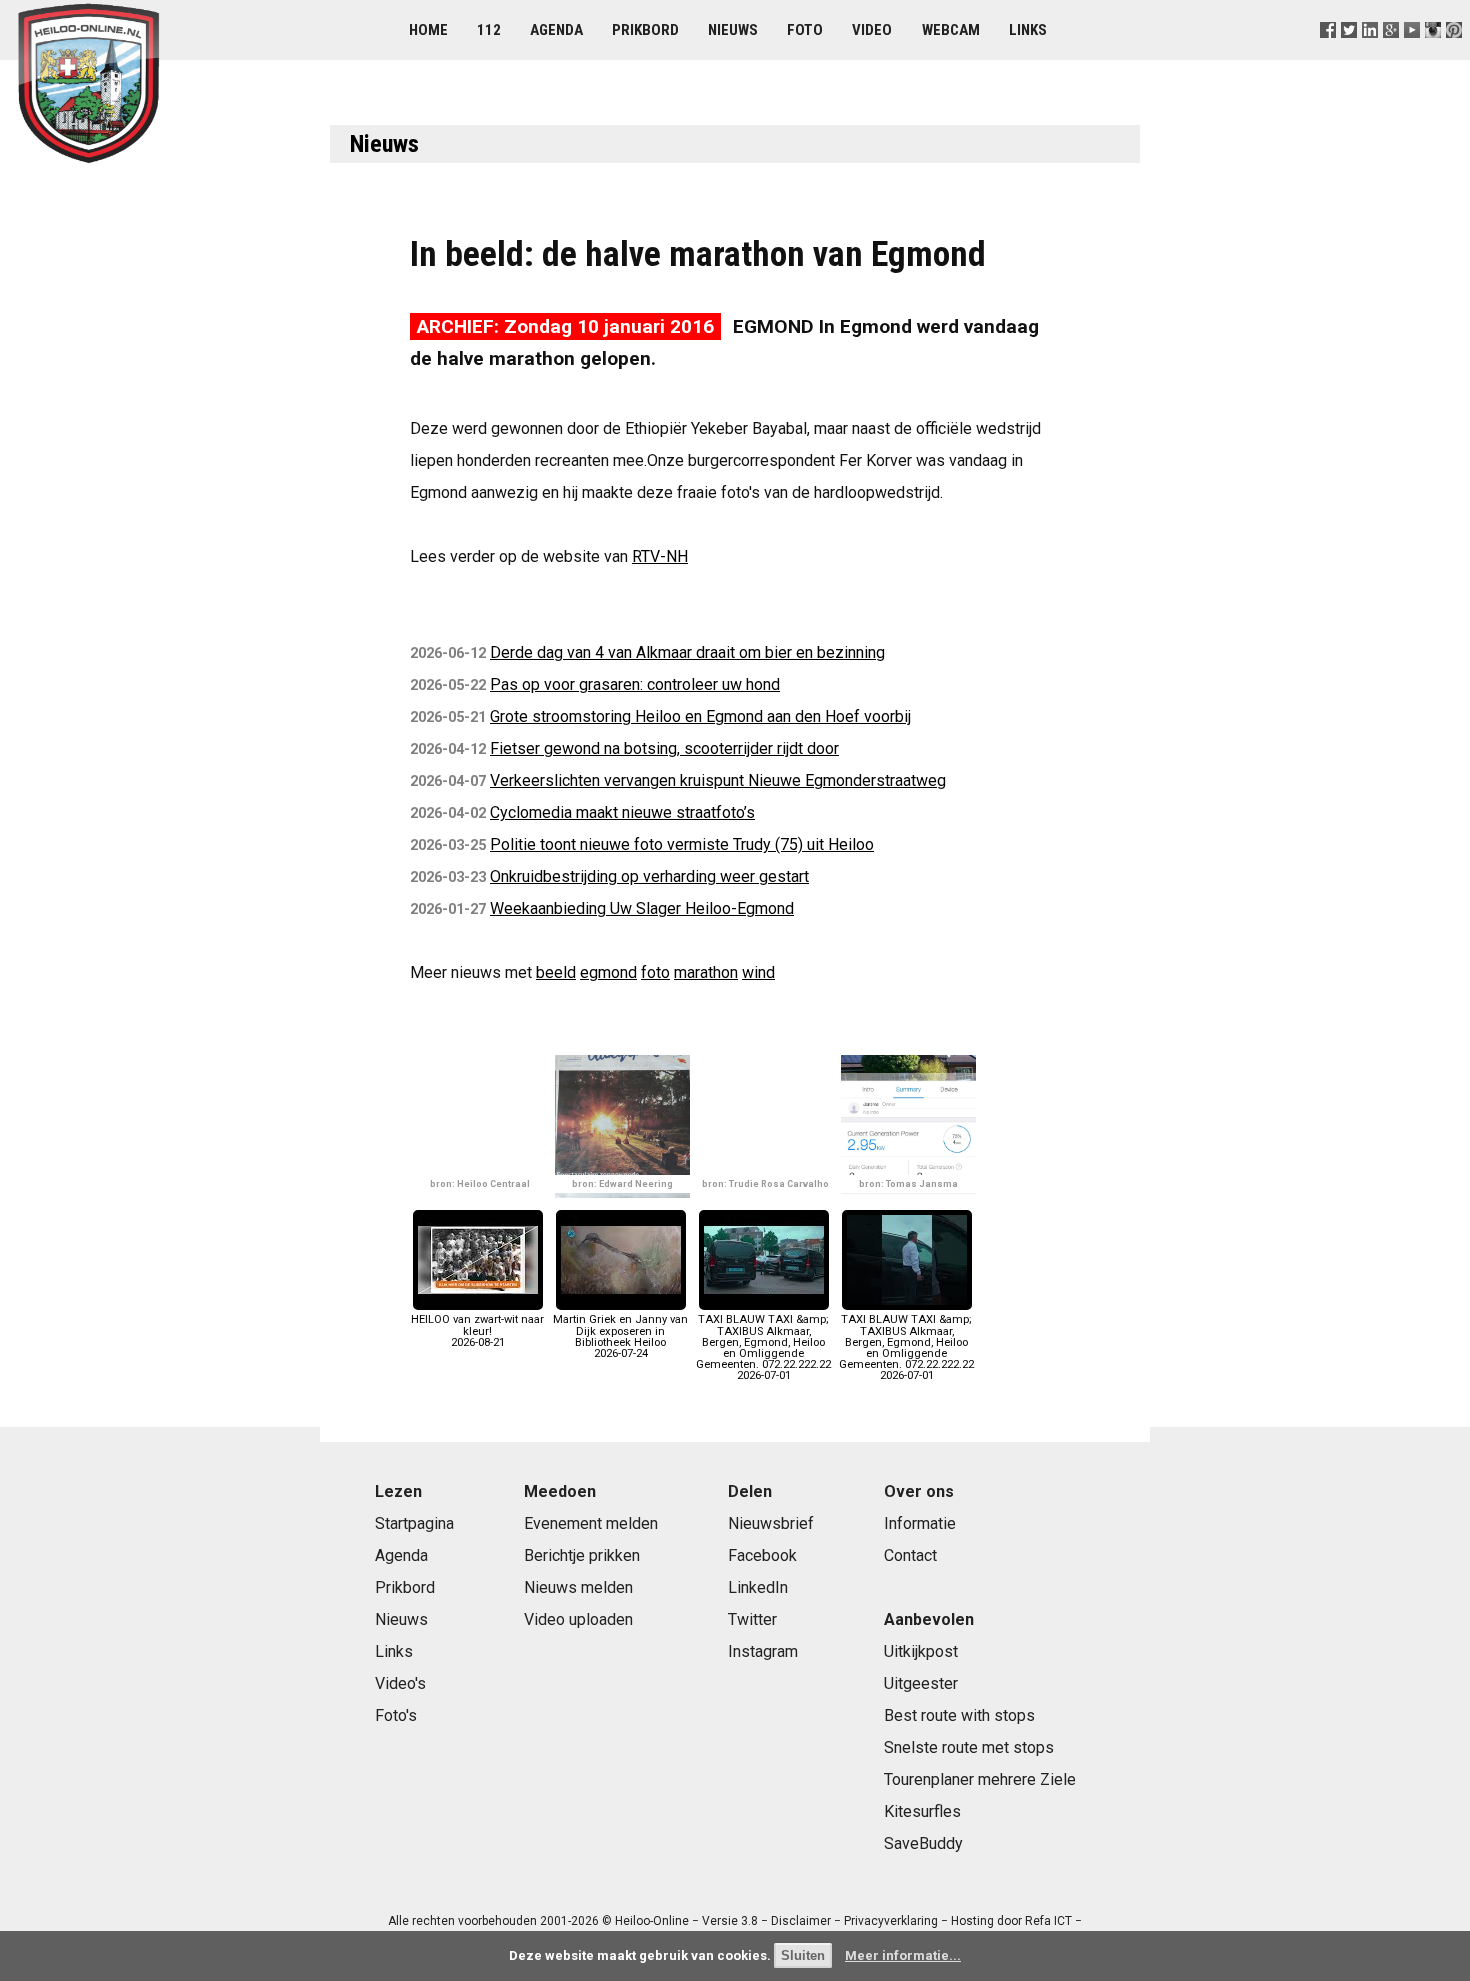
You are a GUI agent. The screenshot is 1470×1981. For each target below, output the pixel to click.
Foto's (396, 1715)
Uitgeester (921, 1683)
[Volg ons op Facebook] (1327, 54)
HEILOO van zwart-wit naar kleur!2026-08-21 (477, 1330)
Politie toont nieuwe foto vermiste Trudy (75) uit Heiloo (682, 844)
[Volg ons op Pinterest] (1454, 54)
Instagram (763, 1651)
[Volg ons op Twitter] (1348, 54)
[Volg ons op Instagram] (1433, 54)
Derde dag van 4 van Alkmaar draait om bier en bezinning (687, 652)
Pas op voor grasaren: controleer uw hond (635, 684)
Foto (805, 30)
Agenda (556, 30)
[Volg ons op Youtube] (1412, 54)
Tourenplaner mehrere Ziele (980, 1779)
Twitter (752, 1619)
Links (1028, 30)
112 (489, 30)
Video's (400, 1683)
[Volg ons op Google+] (1391, 54)
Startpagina (414, 1523)
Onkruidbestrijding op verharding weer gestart (649, 876)
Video (872, 30)
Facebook (762, 1555)
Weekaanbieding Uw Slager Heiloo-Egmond (642, 908)
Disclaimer (801, 1921)
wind (758, 972)
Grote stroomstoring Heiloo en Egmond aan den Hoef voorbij (700, 716)
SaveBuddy (923, 1843)
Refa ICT (1048, 1921)
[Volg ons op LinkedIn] (1369, 54)
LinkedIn (758, 1587)
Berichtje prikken (582, 1555)
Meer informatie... (903, 1955)
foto (655, 972)
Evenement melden (591, 1523)
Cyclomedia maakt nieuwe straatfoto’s (622, 812)
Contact (910, 1555)
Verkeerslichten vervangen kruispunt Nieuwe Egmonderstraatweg (718, 780)
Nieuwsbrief (771, 1523)
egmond (608, 972)
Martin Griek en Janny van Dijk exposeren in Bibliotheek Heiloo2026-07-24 (620, 1336)
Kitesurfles (922, 1811)
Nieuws (733, 30)
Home (428, 30)
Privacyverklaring (891, 1921)
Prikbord (645, 30)
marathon (706, 972)
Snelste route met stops (969, 1747)
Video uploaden (578, 1619)
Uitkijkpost (921, 1651)
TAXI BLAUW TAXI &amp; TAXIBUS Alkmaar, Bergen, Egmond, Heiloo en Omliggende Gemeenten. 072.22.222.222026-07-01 (763, 1347)
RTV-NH (660, 556)
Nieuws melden (578, 1587)
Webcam (951, 30)
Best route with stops (959, 1715)
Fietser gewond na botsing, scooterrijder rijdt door (664, 748)
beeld (556, 972)
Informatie (920, 1523)
